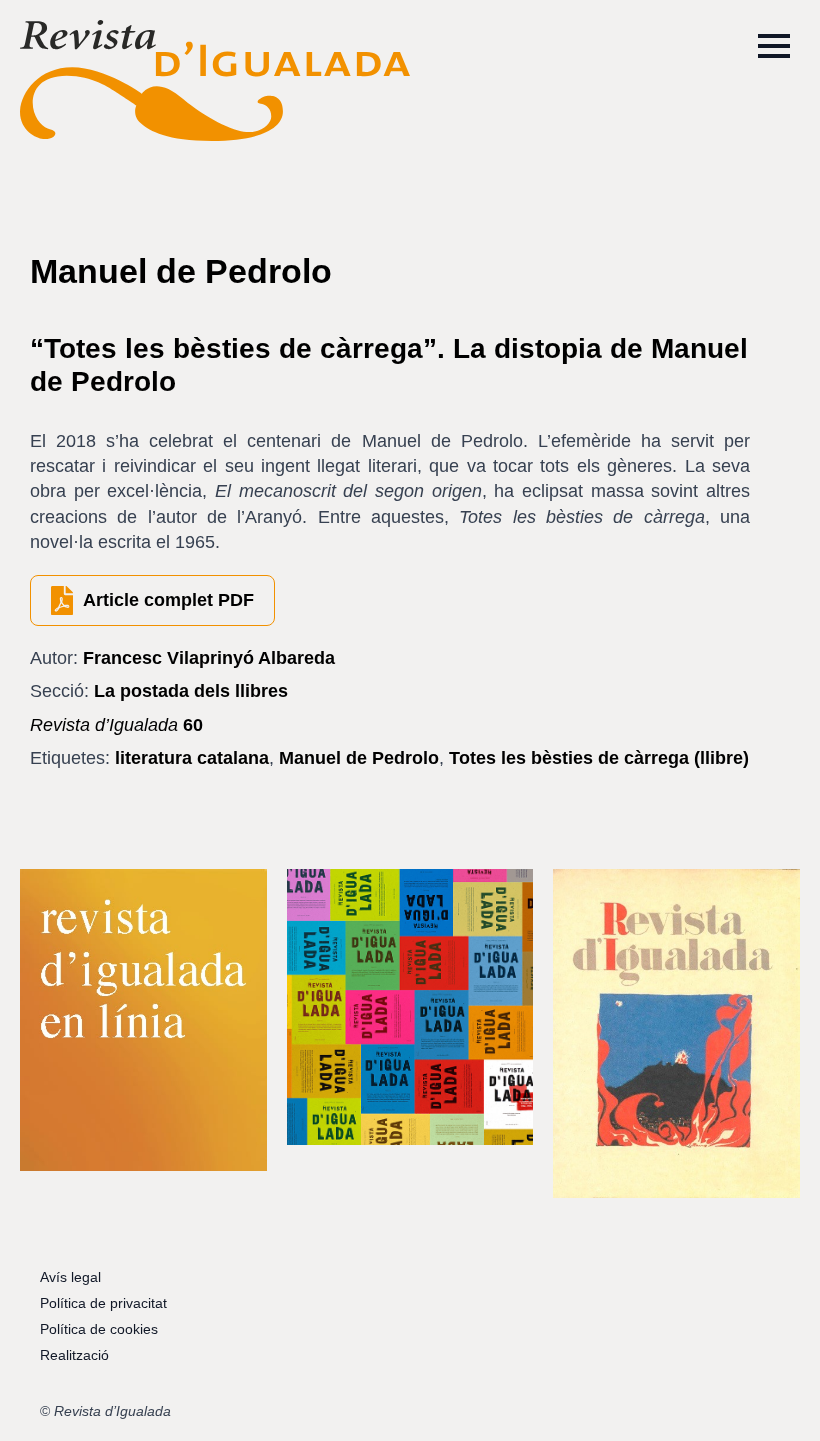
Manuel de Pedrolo (359, 758)
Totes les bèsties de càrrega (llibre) (599, 758)
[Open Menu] (774, 46)
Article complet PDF (168, 600)
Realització (74, 1355)
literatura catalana (192, 758)
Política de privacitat (103, 1303)
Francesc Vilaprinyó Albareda (209, 658)
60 (116, 725)
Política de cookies (99, 1329)
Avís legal (70, 1277)
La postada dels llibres (191, 691)
